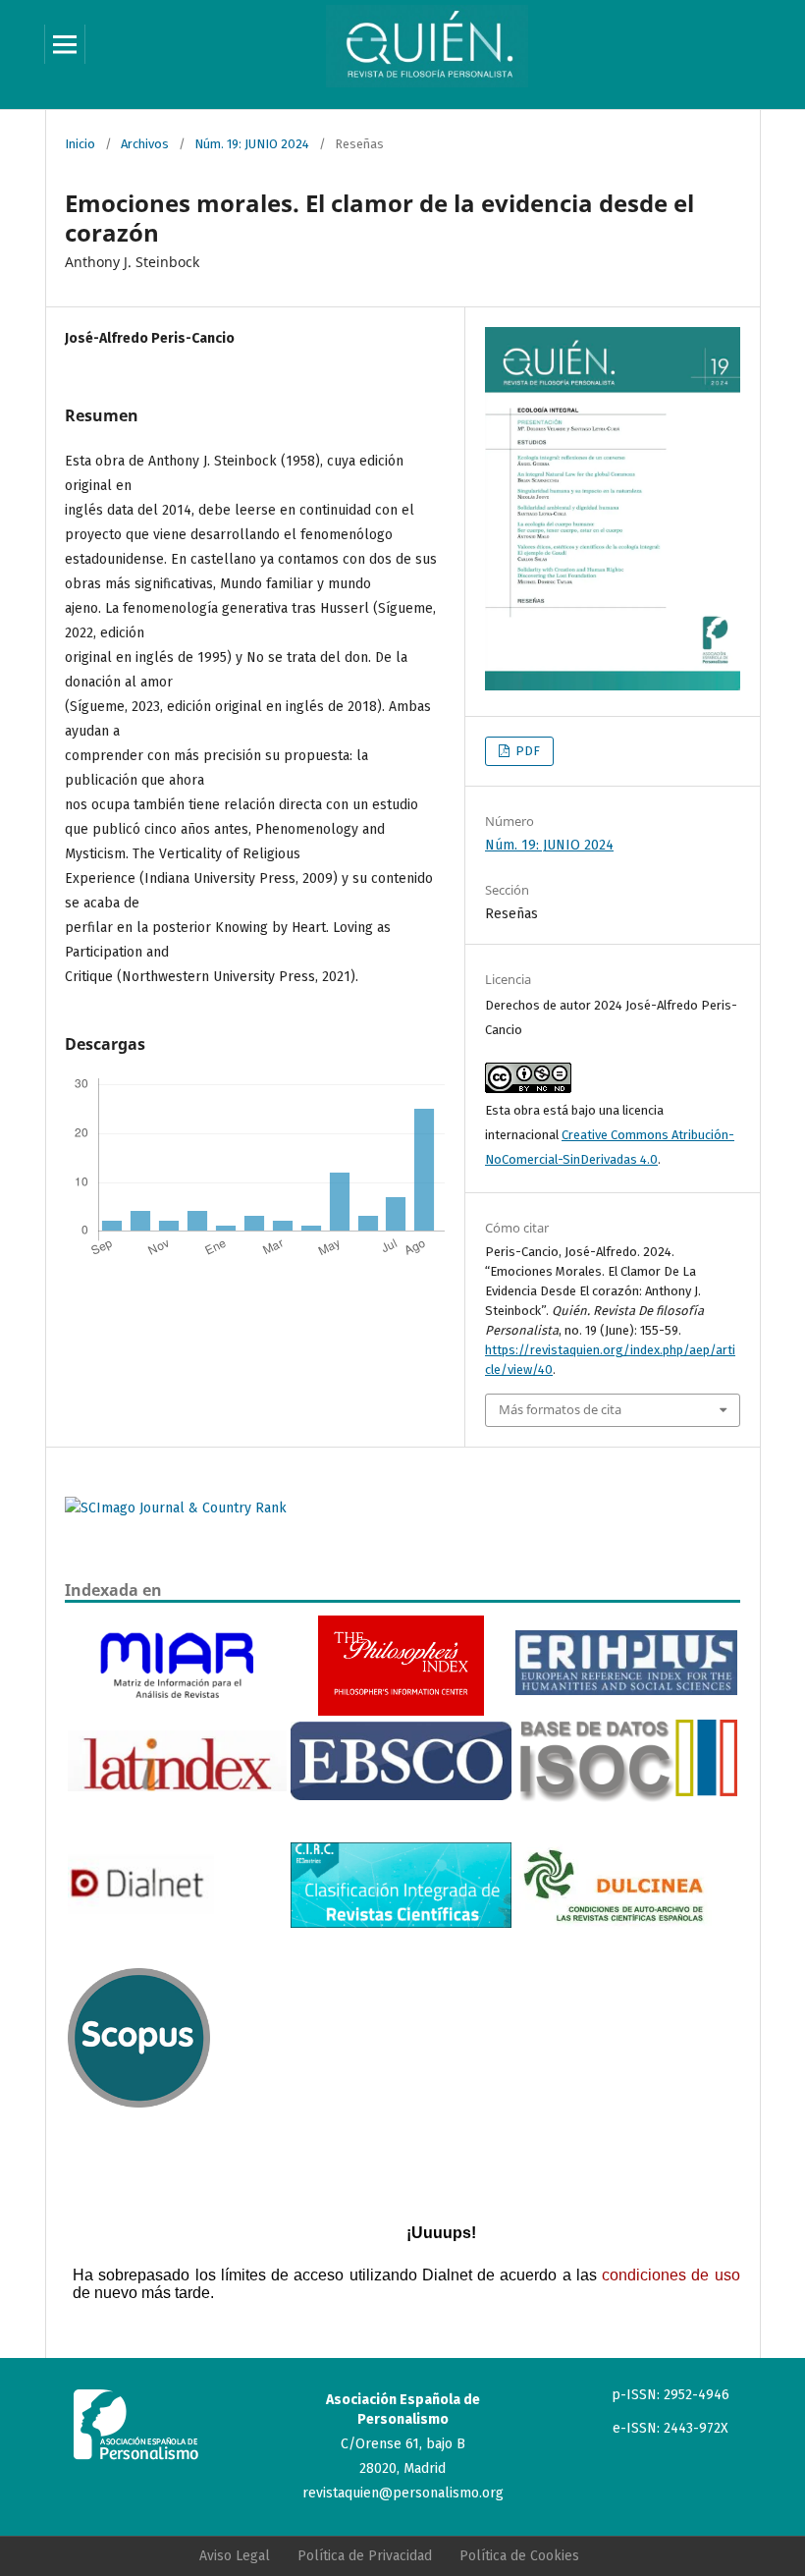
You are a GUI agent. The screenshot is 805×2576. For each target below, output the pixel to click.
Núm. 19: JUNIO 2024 (252, 144)
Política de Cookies (519, 2556)
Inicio (80, 144)
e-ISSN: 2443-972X (671, 2428)
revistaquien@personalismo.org (403, 2493)
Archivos (145, 144)
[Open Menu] (65, 44)
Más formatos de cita (560, 1409)
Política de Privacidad (365, 2556)
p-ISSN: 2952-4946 (671, 2395)
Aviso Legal (235, 2556)
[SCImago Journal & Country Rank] (176, 1508)
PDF (526, 751)
